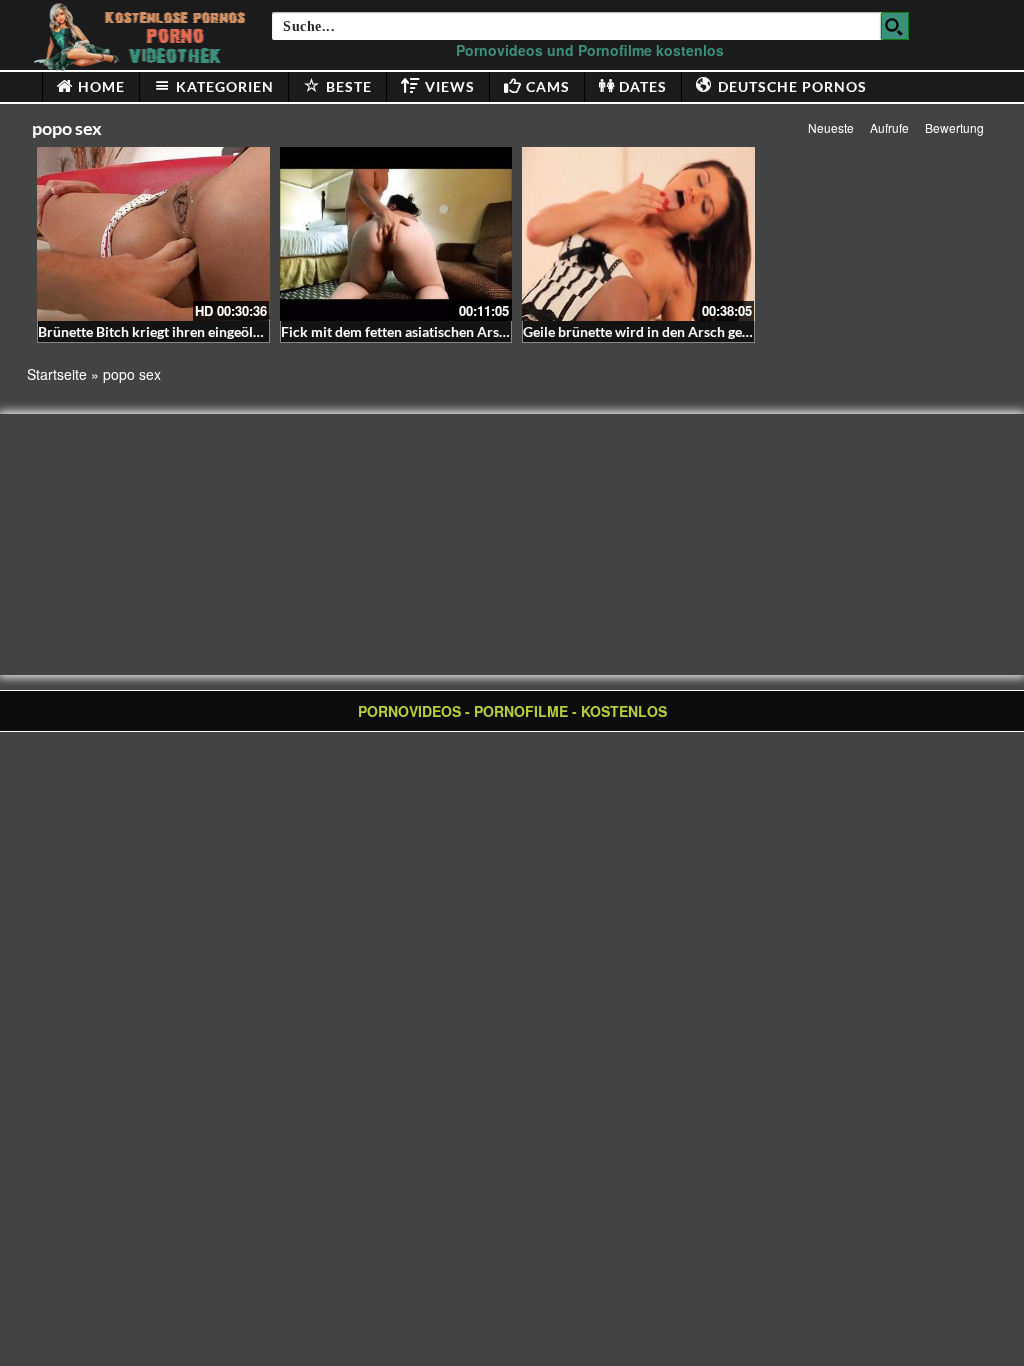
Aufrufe (889, 127)
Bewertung (954, 127)
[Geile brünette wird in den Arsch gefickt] (638, 234)
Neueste (831, 127)
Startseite (57, 374)
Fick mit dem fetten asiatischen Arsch (397, 331)
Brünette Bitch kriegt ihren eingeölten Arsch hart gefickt (212, 331)
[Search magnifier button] (895, 26)
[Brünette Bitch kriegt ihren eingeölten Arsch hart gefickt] (153, 234)
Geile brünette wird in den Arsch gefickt (646, 331)
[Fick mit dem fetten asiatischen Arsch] (396, 234)
